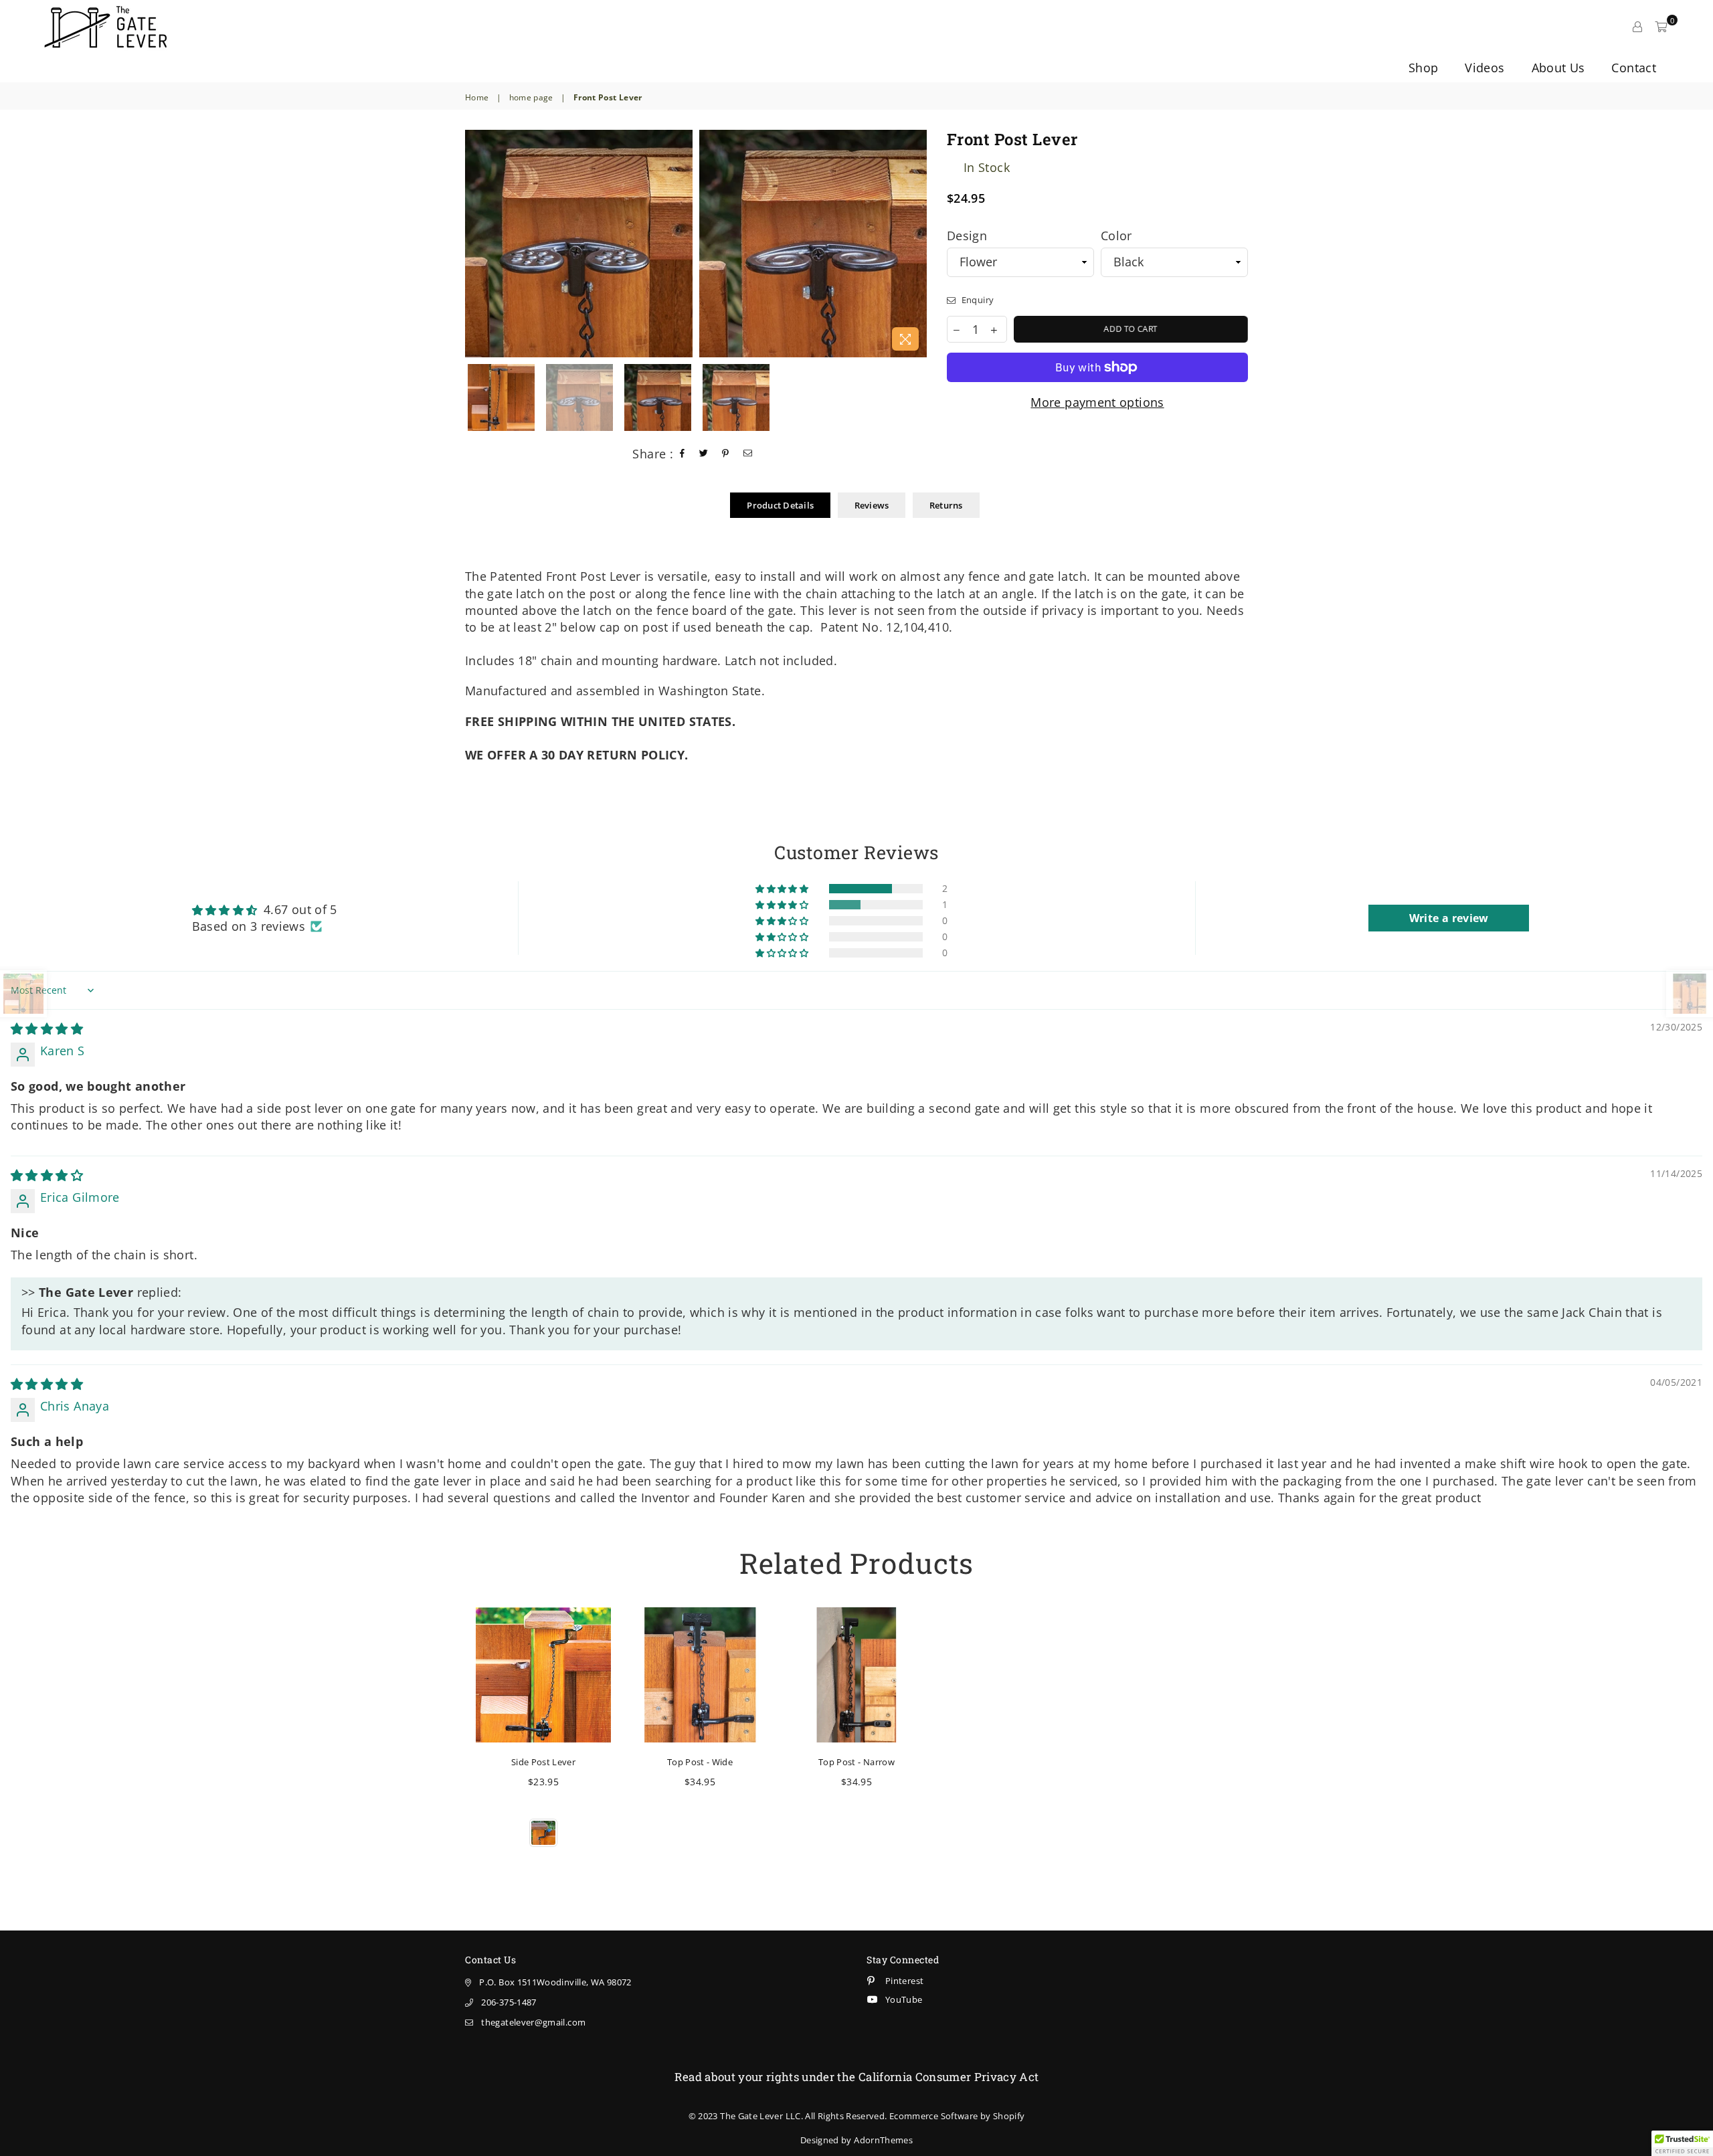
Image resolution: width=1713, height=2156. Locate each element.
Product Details (780, 505)
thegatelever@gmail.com (533, 2022)
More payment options (1097, 402)
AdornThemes (883, 2140)
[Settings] (1637, 27)
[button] (783, 889)
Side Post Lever (543, 1762)
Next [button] (915, 244)
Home (477, 98)
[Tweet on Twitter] (704, 454)
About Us (1558, 68)
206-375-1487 (509, 2002)
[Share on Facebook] (683, 454)
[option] (579, 244)
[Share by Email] (748, 454)
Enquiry (976, 300)
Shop (1423, 68)
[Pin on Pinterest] (726, 454)
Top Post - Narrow (856, 1762)
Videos (1484, 68)
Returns (946, 505)
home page (531, 98)
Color (1116, 236)
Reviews (872, 505)
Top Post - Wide (700, 1762)
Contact (1634, 68)
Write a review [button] (1449, 918)
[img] (47, 1028)
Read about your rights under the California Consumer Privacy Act (857, 2077)
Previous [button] (470, 244)
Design (967, 236)
